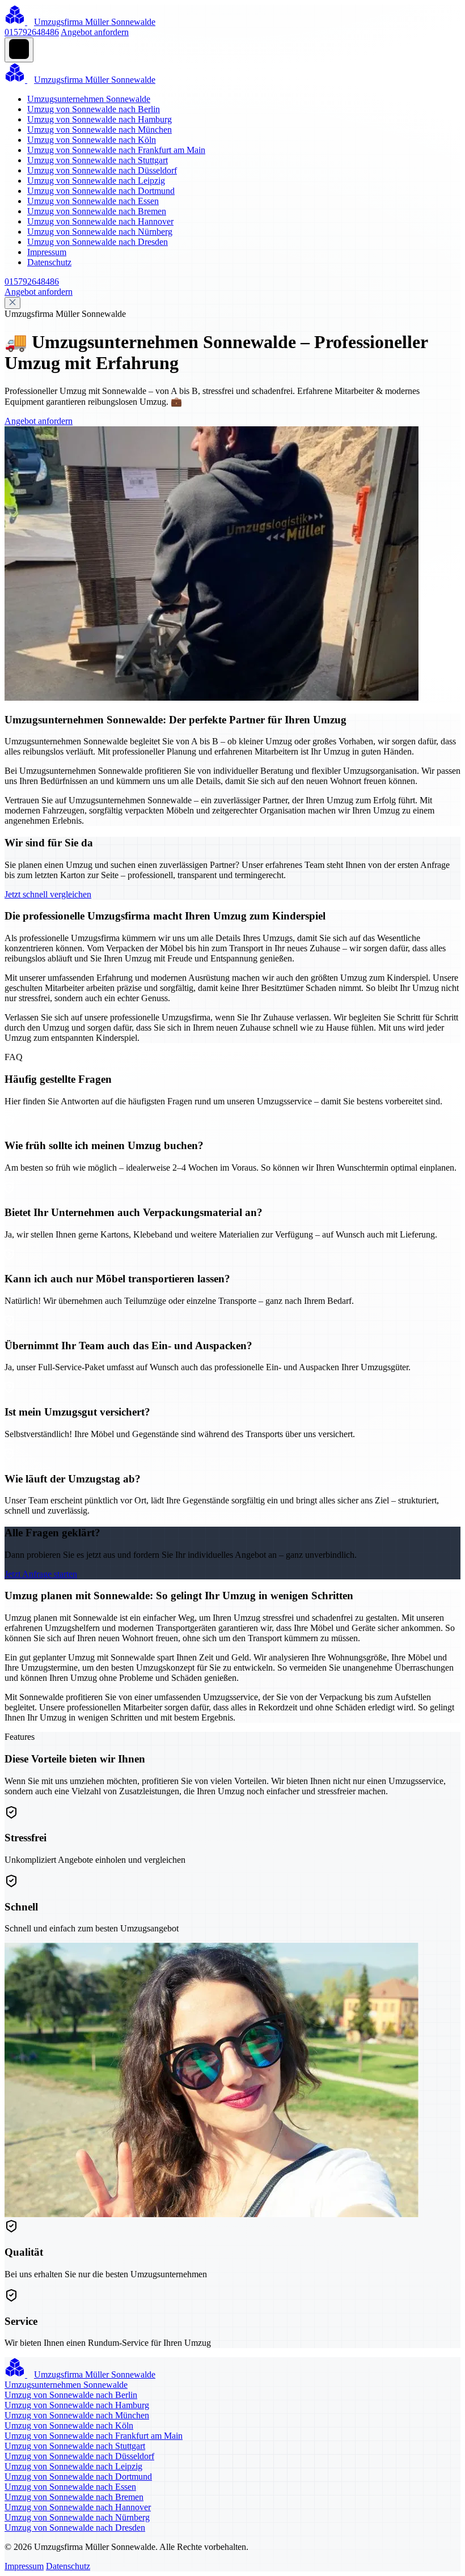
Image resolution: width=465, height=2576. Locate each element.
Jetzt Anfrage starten (41, 1574)
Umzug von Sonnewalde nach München (100, 130)
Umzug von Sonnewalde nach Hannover (100, 221)
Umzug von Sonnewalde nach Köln (92, 140)
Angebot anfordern (95, 32)
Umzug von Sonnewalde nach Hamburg (100, 119)
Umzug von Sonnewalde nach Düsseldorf (102, 170)
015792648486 (32, 32)
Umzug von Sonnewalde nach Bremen (97, 211)
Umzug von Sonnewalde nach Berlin (94, 109)
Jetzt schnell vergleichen (48, 894)
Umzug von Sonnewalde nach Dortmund (101, 191)
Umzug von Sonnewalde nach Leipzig (96, 181)
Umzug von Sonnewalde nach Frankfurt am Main (116, 150)
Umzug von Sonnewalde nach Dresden (98, 242)
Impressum (47, 252)
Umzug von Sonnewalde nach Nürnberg (100, 232)
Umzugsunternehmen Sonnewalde (89, 99)
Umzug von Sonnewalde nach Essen (93, 201)
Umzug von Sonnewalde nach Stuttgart (98, 160)
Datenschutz (49, 262)
